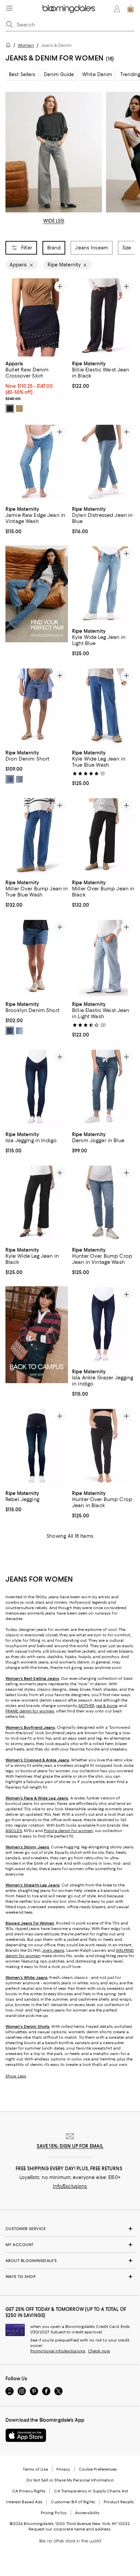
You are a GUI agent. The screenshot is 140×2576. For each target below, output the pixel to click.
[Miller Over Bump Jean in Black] (103, 836)
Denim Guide (59, 74)
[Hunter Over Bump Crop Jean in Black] (103, 1447)
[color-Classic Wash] (10, 779)
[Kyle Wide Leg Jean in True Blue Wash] (103, 707)
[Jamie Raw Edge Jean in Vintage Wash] (37, 463)
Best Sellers (22, 74)
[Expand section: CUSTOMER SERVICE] (70, 2229)
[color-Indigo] (10, 408)
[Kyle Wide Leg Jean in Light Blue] (103, 585)
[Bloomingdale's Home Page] (69, 9)
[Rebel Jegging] (37, 1447)
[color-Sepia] (19, 408)
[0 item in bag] (130, 9)
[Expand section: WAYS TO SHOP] (70, 2277)
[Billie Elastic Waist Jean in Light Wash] (103, 958)
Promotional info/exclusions (58, 2351)
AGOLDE (14, 1831)
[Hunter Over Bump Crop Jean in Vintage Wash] (103, 1204)
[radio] (10, 408)
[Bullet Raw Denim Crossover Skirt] (37, 317)
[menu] (10, 8)
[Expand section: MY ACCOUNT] (70, 2245)
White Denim (97, 74)
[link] (37, 386)
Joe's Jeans (53, 1951)
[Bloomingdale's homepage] (10, 46)
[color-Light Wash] (19, 1031)
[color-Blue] (10, 1031)
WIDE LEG (54, 221)
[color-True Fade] (19, 779)
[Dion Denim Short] (37, 707)
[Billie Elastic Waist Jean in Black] (103, 317)
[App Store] (26, 2436)
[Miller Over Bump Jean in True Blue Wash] (37, 836)
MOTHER (86, 1706)
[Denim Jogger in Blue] (103, 1088)
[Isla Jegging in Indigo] (37, 1088)
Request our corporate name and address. (70, 2529)
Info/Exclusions (70, 2187)
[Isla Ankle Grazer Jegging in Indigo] (103, 1325)
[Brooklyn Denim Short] (37, 958)
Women (26, 45)
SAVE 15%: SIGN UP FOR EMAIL (70, 2146)
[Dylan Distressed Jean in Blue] (103, 463)
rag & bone (107, 1706)
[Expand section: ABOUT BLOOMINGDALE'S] (70, 2261)
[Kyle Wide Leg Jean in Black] (37, 1204)
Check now (99, 2351)
